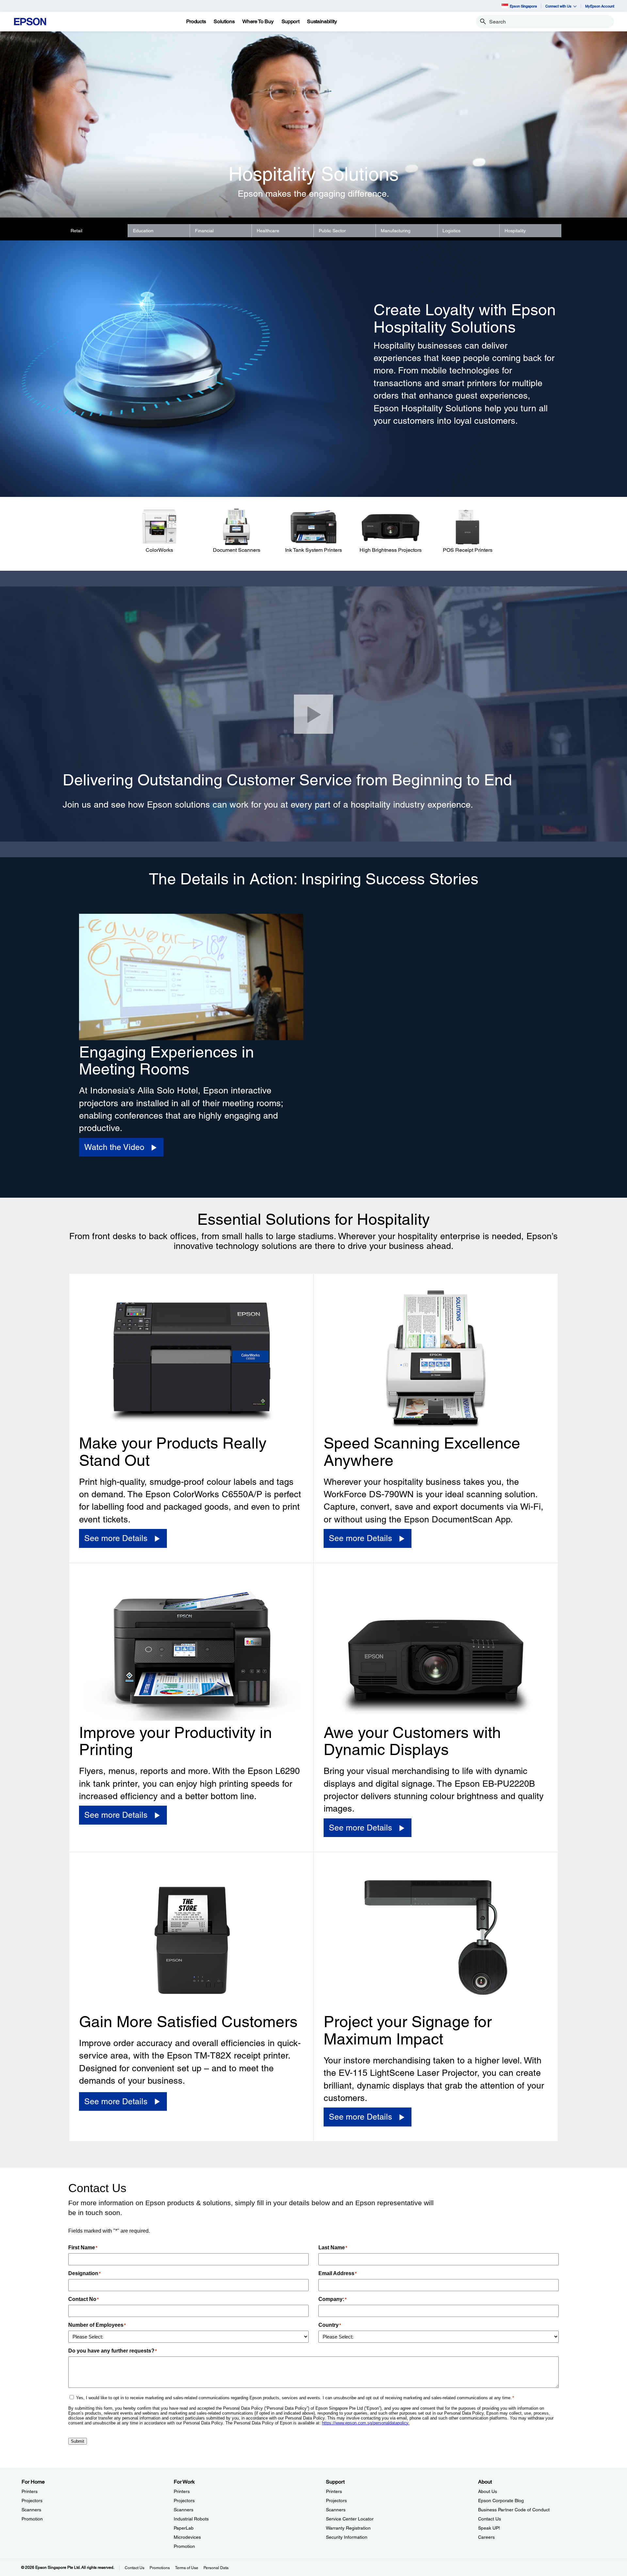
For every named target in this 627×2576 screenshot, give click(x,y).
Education (143, 231)
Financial (204, 231)
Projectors (32, 2501)
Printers (30, 2491)
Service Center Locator (350, 2519)
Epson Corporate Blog (501, 2501)
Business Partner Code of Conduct (514, 2510)
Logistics (451, 231)
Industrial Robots (191, 2519)
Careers (486, 2537)
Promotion (32, 2519)
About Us (488, 2491)
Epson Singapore (523, 6)
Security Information (347, 2537)
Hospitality (515, 231)
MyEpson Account (600, 6)
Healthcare (268, 231)
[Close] (313, 714)
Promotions (160, 2568)
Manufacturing (396, 231)
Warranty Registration (348, 2528)
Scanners (31, 2510)
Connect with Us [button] (558, 6)
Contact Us (490, 2519)
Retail (76, 231)
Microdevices (187, 2537)
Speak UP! (489, 2528)
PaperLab (184, 2528)
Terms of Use (187, 2568)
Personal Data (216, 2568)
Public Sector (332, 231)
